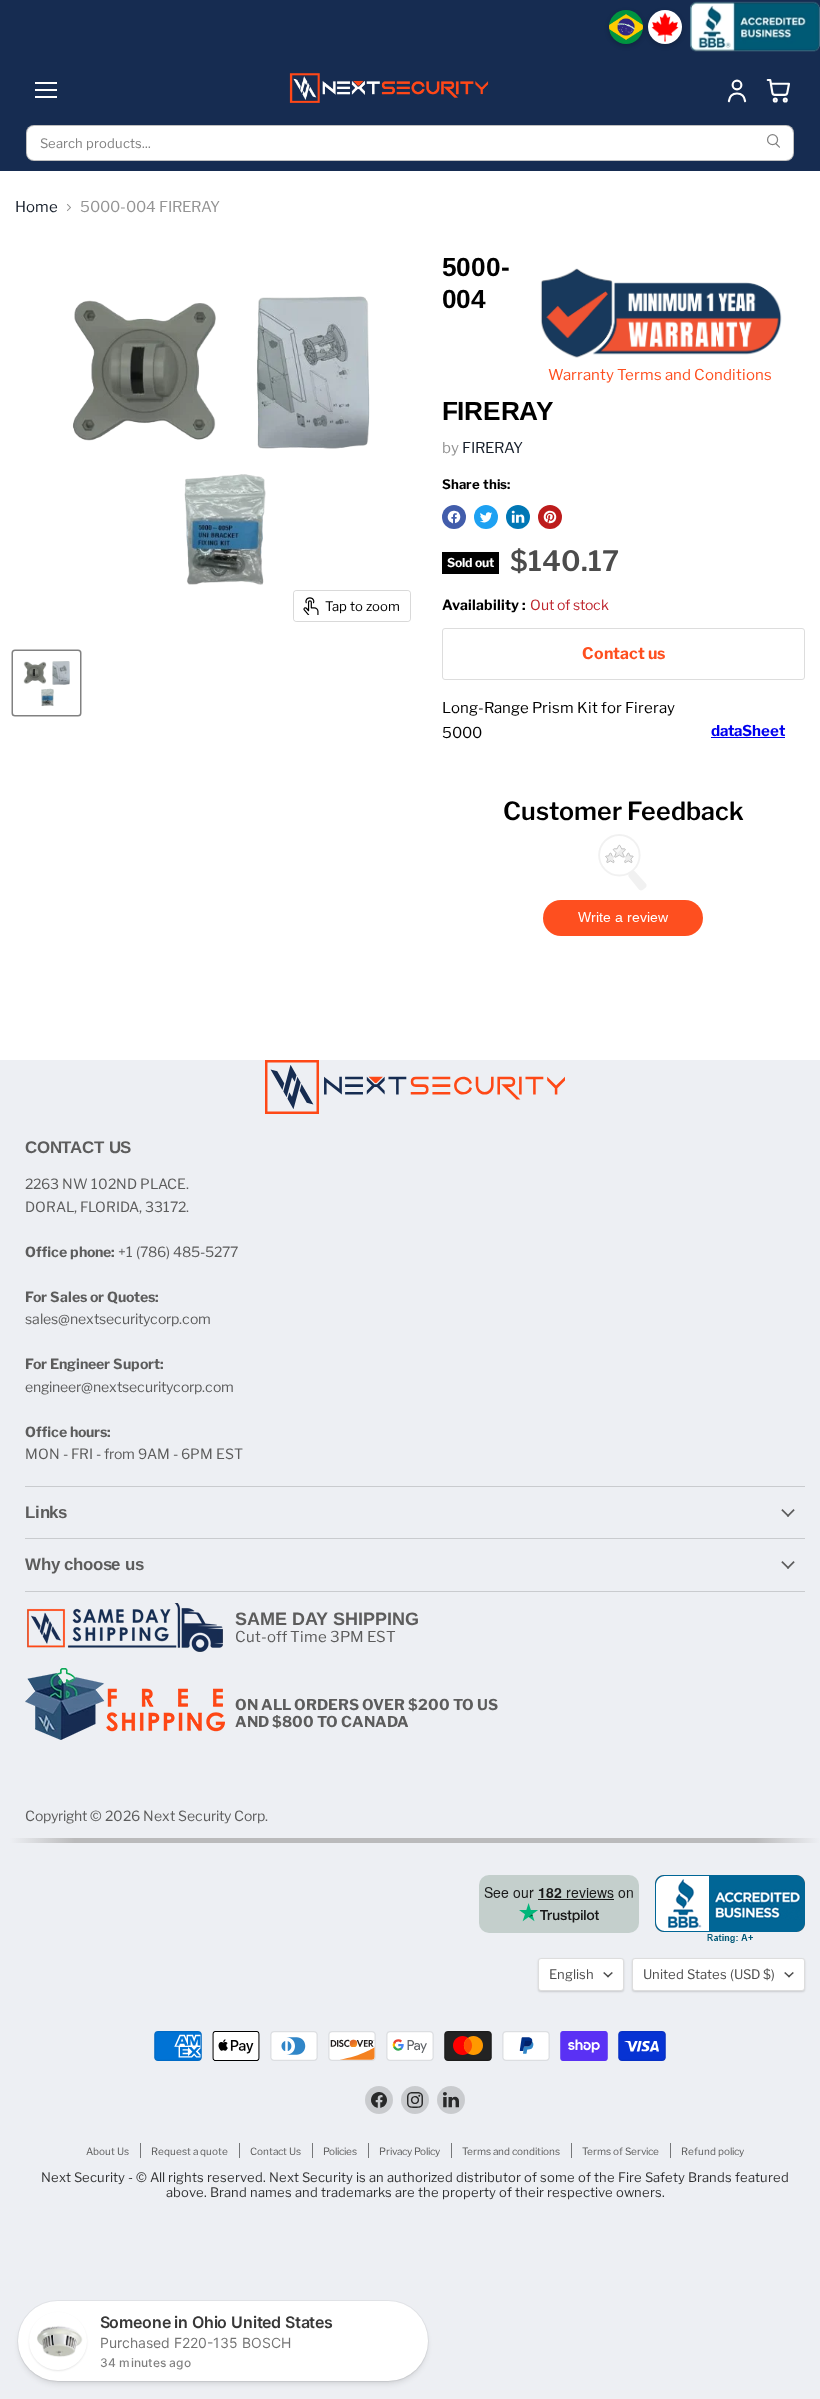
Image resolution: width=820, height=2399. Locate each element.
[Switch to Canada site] (665, 27)
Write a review (623, 917)
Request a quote (189, 2151)
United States (709, 1974)
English (571, 1974)
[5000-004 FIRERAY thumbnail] (46, 683)
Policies (340, 2151)
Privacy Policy (409, 2151)
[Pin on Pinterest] (550, 517)
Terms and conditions (511, 2151)
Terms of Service (620, 2151)
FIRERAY (492, 448)
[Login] (737, 90)
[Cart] (779, 90)
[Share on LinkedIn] (518, 517)
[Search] (776, 143)
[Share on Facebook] (454, 517)
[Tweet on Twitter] (486, 517)
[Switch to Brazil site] (626, 27)
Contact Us (275, 2151)
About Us (107, 2151)
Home (36, 207)
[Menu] (46, 90)
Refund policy (712, 2151)
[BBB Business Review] (755, 26)
